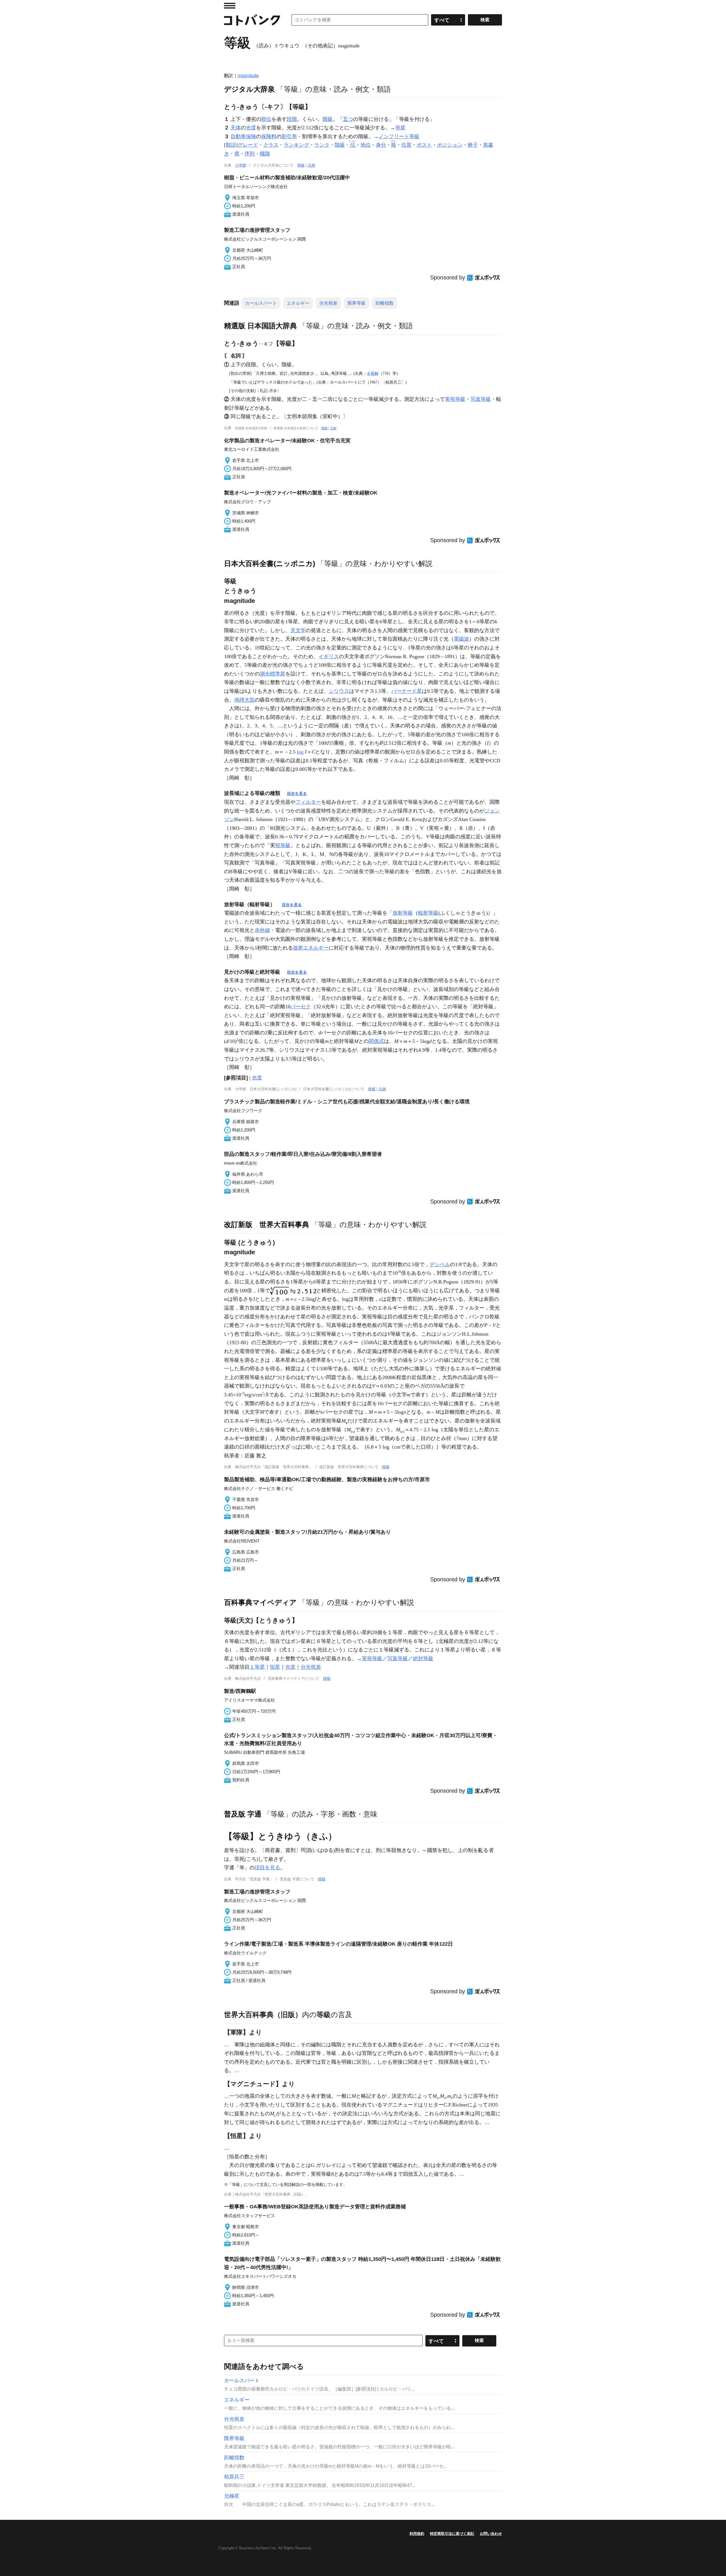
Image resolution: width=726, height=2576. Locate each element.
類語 (231, 145)
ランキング (296, 145)
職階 (265, 154)
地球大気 (244, 700)
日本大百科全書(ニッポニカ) (270, 563)
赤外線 (262, 930)
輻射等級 (428, 913)
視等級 (283, 845)
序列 (250, 154)
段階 (292, 119)
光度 (251, 128)
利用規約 (417, 2534)
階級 (328, 119)
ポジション (450, 145)
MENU (230, 6)
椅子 (473, 145)
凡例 (311, 165)
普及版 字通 (243, 1814)
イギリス (329, 656)
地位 (366, 145)
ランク (322, 145)
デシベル (440, 1264)
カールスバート (261, 303)
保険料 (269, 136)
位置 (406, 145)
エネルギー (298, 303)
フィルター (308, 802)
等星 (400, 128)
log (300, 752)
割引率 (289, 136)
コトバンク (252, 20)
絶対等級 (423, 1659)
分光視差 (328, 303)
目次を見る (297, 794)
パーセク (301, 1007)
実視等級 (455, 399)
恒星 (275, 1667)
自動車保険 (243, 136)
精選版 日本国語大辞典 (260, 326)
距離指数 (385, 303)
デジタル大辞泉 (249, 89)
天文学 (298, 630)
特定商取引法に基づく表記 (452, 2534)
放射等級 (403, 913)
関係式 (376, 1041)
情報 (301, 165)
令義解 (373, 373)
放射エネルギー (311, 948)
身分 (381, 145)
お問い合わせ (491, 2534)
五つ (348, 119)
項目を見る (267, 1868)
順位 (266, 119)
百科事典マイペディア (260, 1602)
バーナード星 (407, 691)
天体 (236, 128)
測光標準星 (273, 674)
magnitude (248, 76)
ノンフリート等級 (399, 136)
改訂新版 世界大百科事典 (267, 1224)
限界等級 (356, 303)
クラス (271, 145)
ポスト (424, 145)
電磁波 (461, 639)
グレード (248, 145)
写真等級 (481, 399)
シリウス (339, 691)
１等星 (257, 1667)
